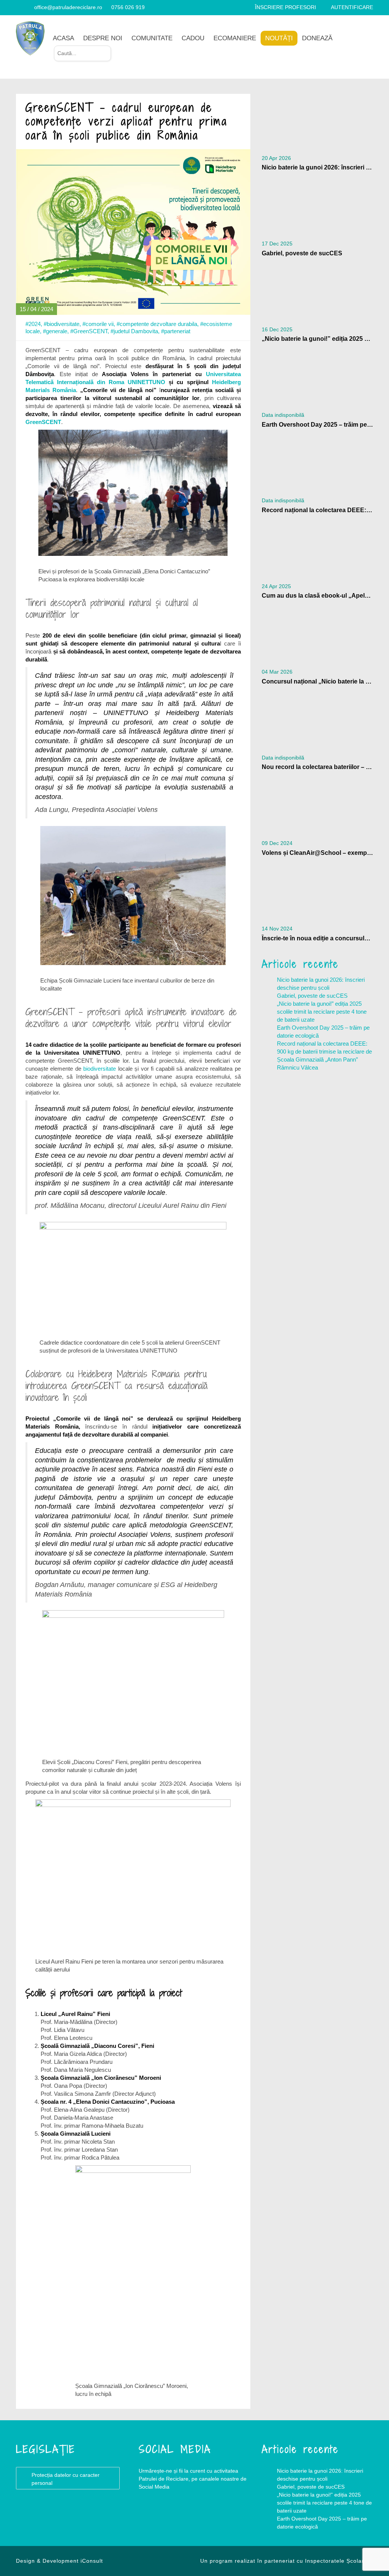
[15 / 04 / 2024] (133, 231)
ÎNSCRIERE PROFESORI (285, 7)
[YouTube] (28, 7)
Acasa (63, 38)
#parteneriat (176, 331)
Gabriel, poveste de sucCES (312, 996)
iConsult (92, 2561)
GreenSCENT (43, 422)
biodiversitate (100, 1069)
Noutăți (279, 38)
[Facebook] (19, 7)
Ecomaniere (235, 38)
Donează (317, 38)
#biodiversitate (62, 324)
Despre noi (103, 38)
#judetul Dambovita (134, 331)
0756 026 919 (128, 7)
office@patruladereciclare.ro (68, 7)
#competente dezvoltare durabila (157, 324)
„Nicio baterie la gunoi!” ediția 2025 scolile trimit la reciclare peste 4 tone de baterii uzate (322, 1012)
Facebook (154, 2517)
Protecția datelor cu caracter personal (66, 2479)
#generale (55, 331)
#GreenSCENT (89, 331)
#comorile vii (98, 324)
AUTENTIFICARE (352, 7)
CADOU (193, 38)
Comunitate (152, 38)
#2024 (33, 324)
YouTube (184, 2517)
